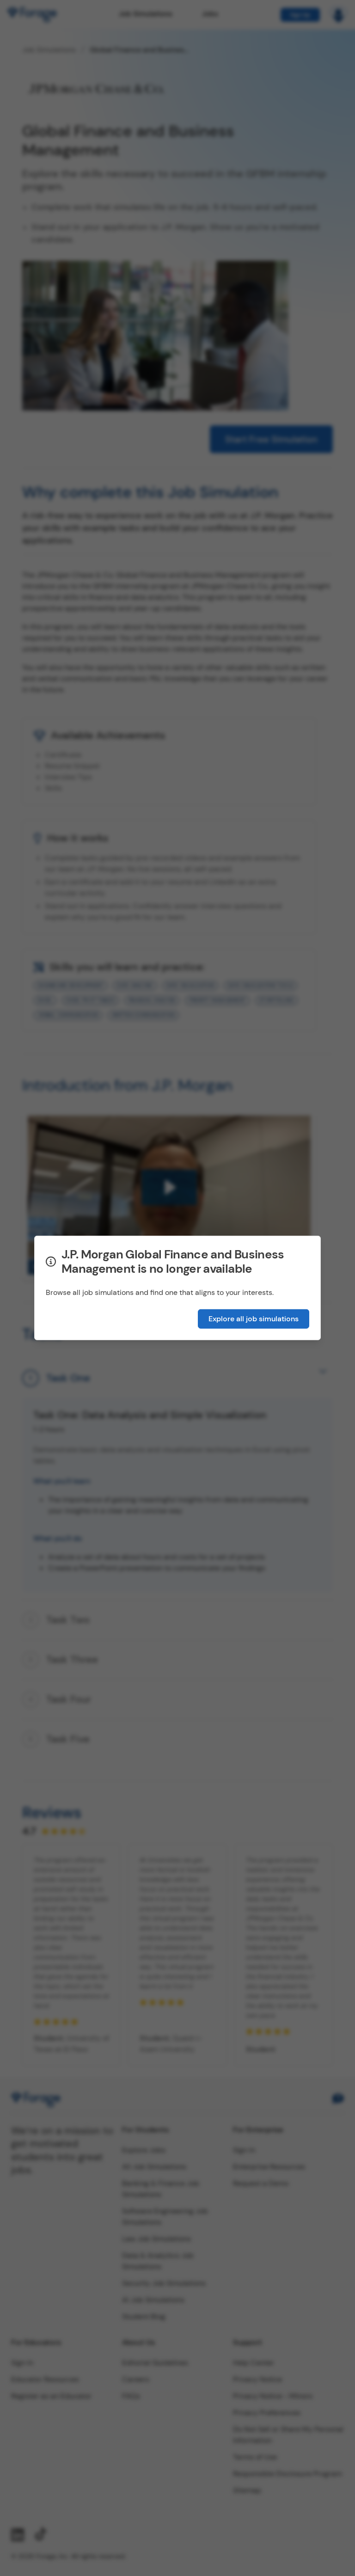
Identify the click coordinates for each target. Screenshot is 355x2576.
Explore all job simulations (254, 1319)
